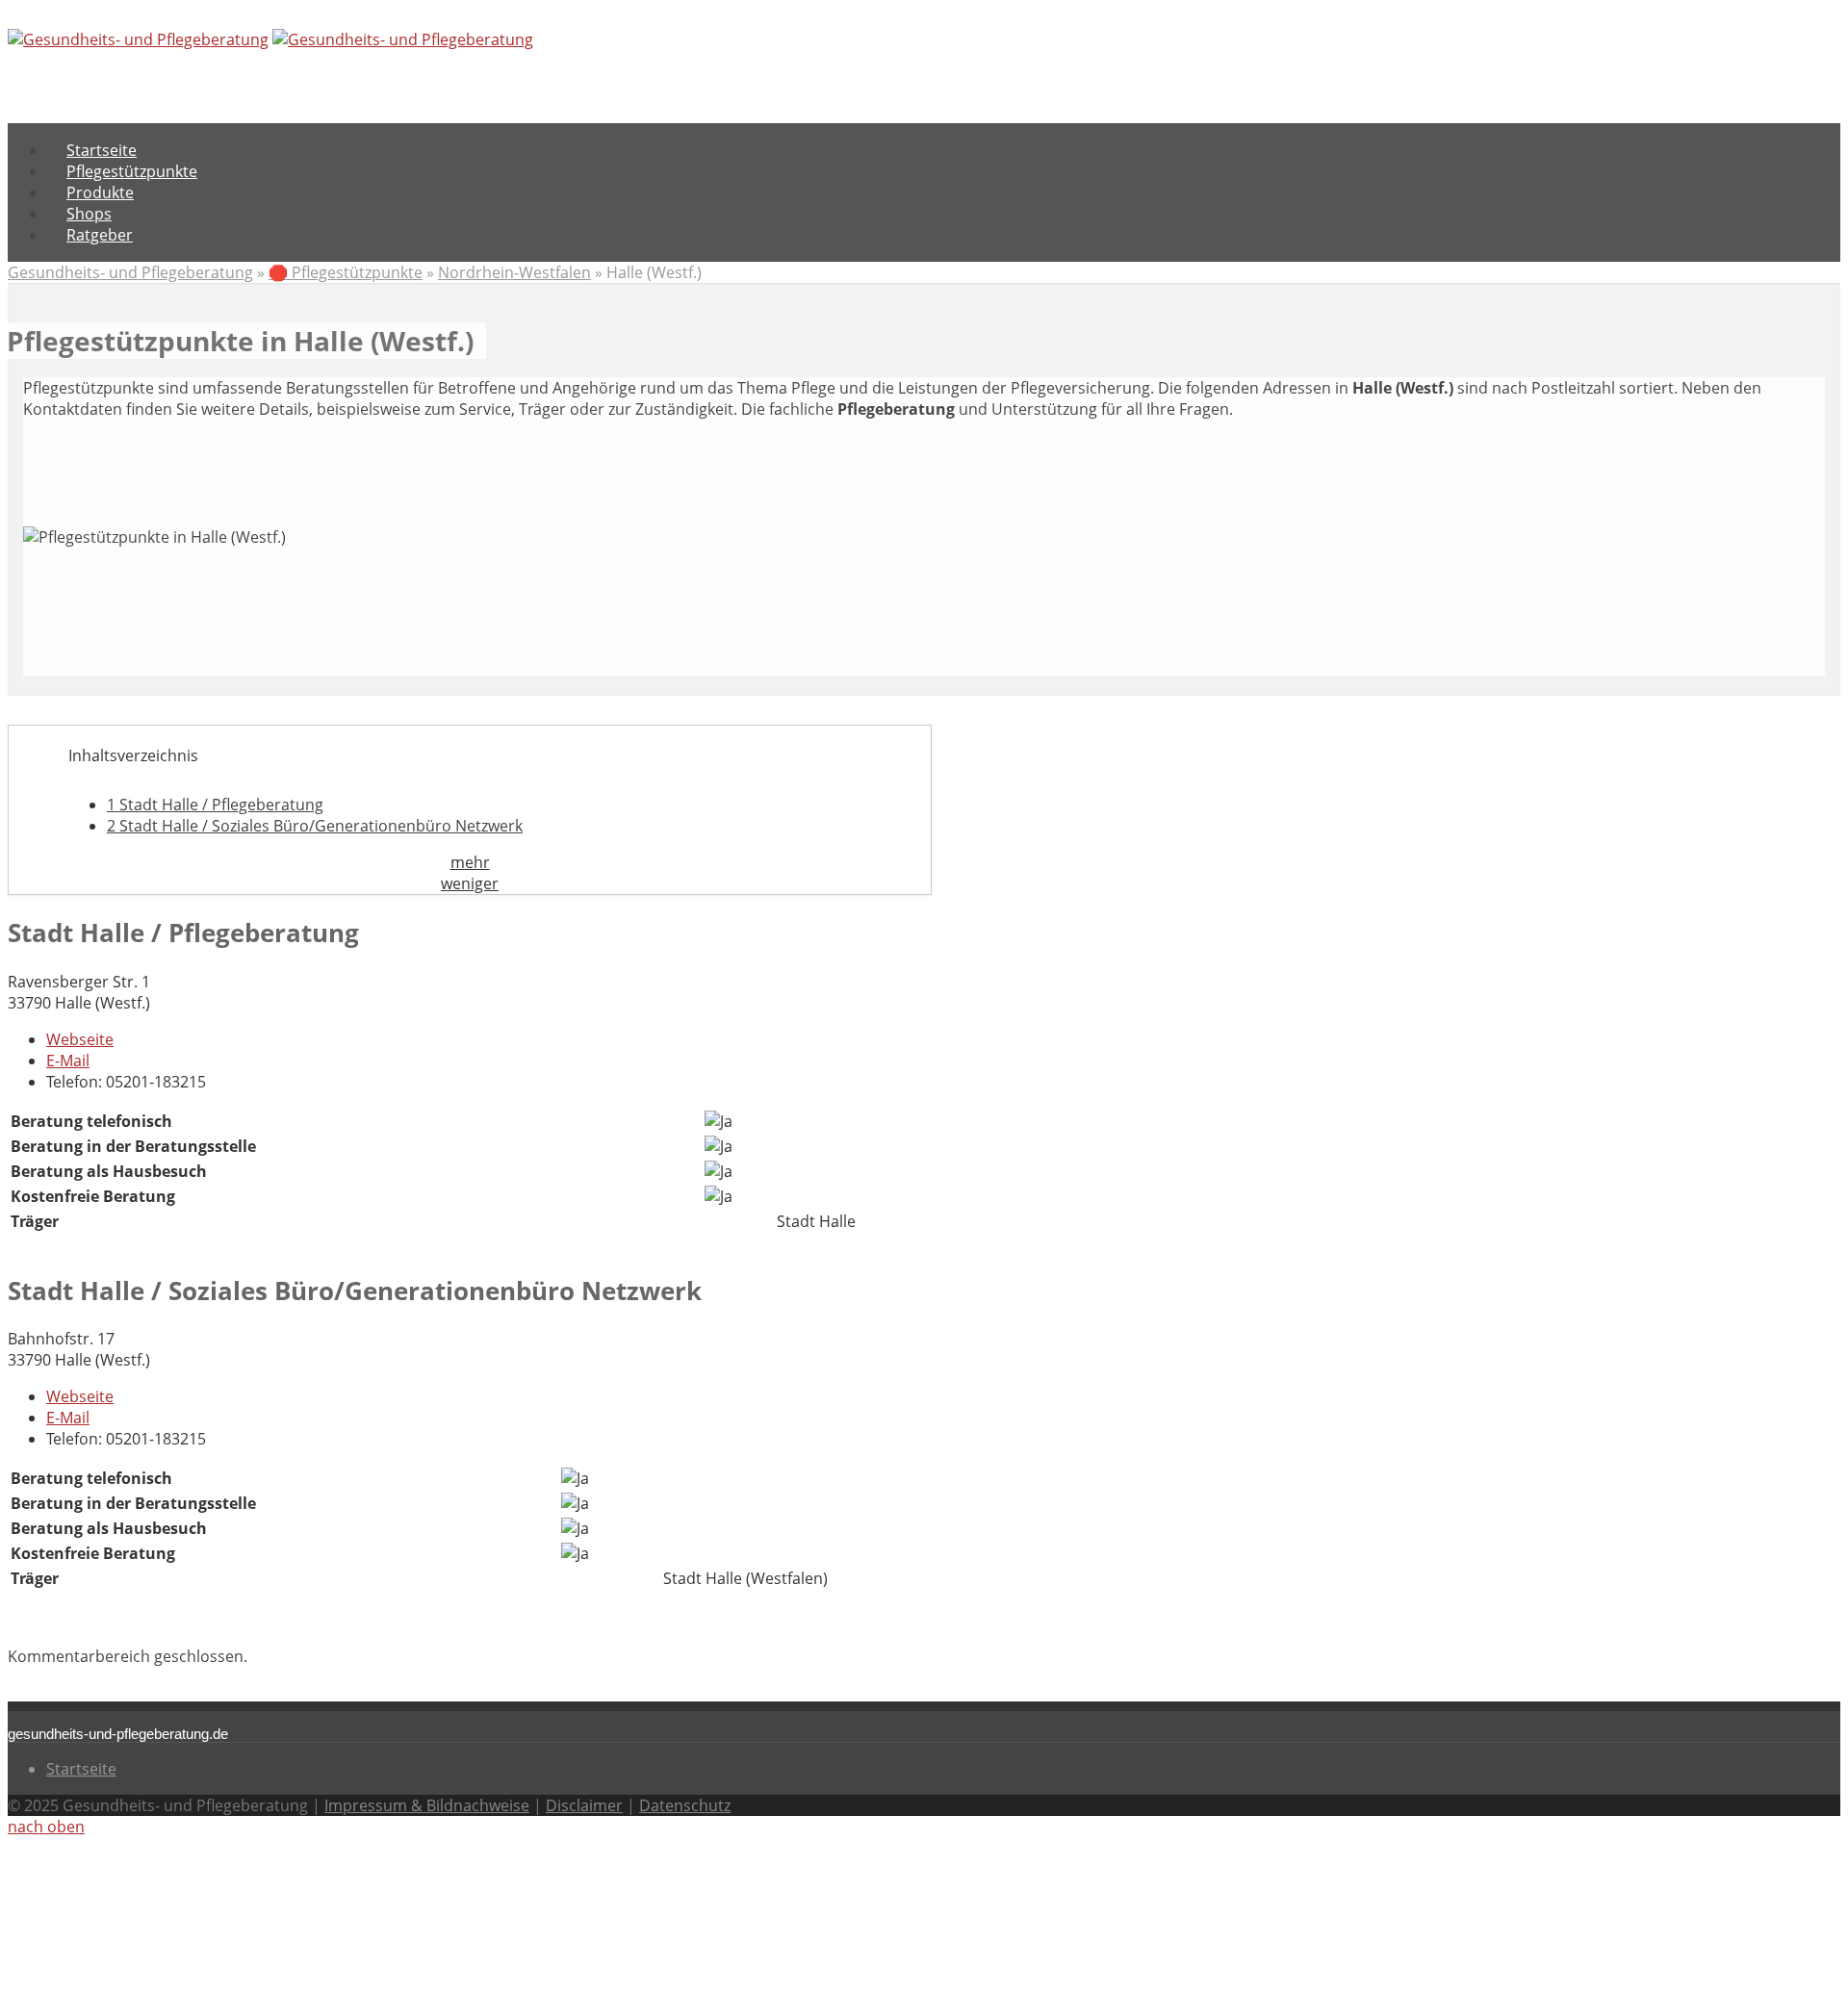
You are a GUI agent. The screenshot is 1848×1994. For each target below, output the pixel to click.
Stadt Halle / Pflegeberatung (215, 805)
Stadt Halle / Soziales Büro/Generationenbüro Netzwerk (315, 826)
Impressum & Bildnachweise (427, 1805)
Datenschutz (685, 1805)
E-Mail (68, 1061)
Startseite (81, 1769)
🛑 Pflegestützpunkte (346, 272)
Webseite (80, 1039)
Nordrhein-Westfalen (514, 272)
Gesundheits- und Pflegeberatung (130, 272)
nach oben (46, 1827)
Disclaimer (584, 1805)
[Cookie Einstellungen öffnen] (152, 1976)
